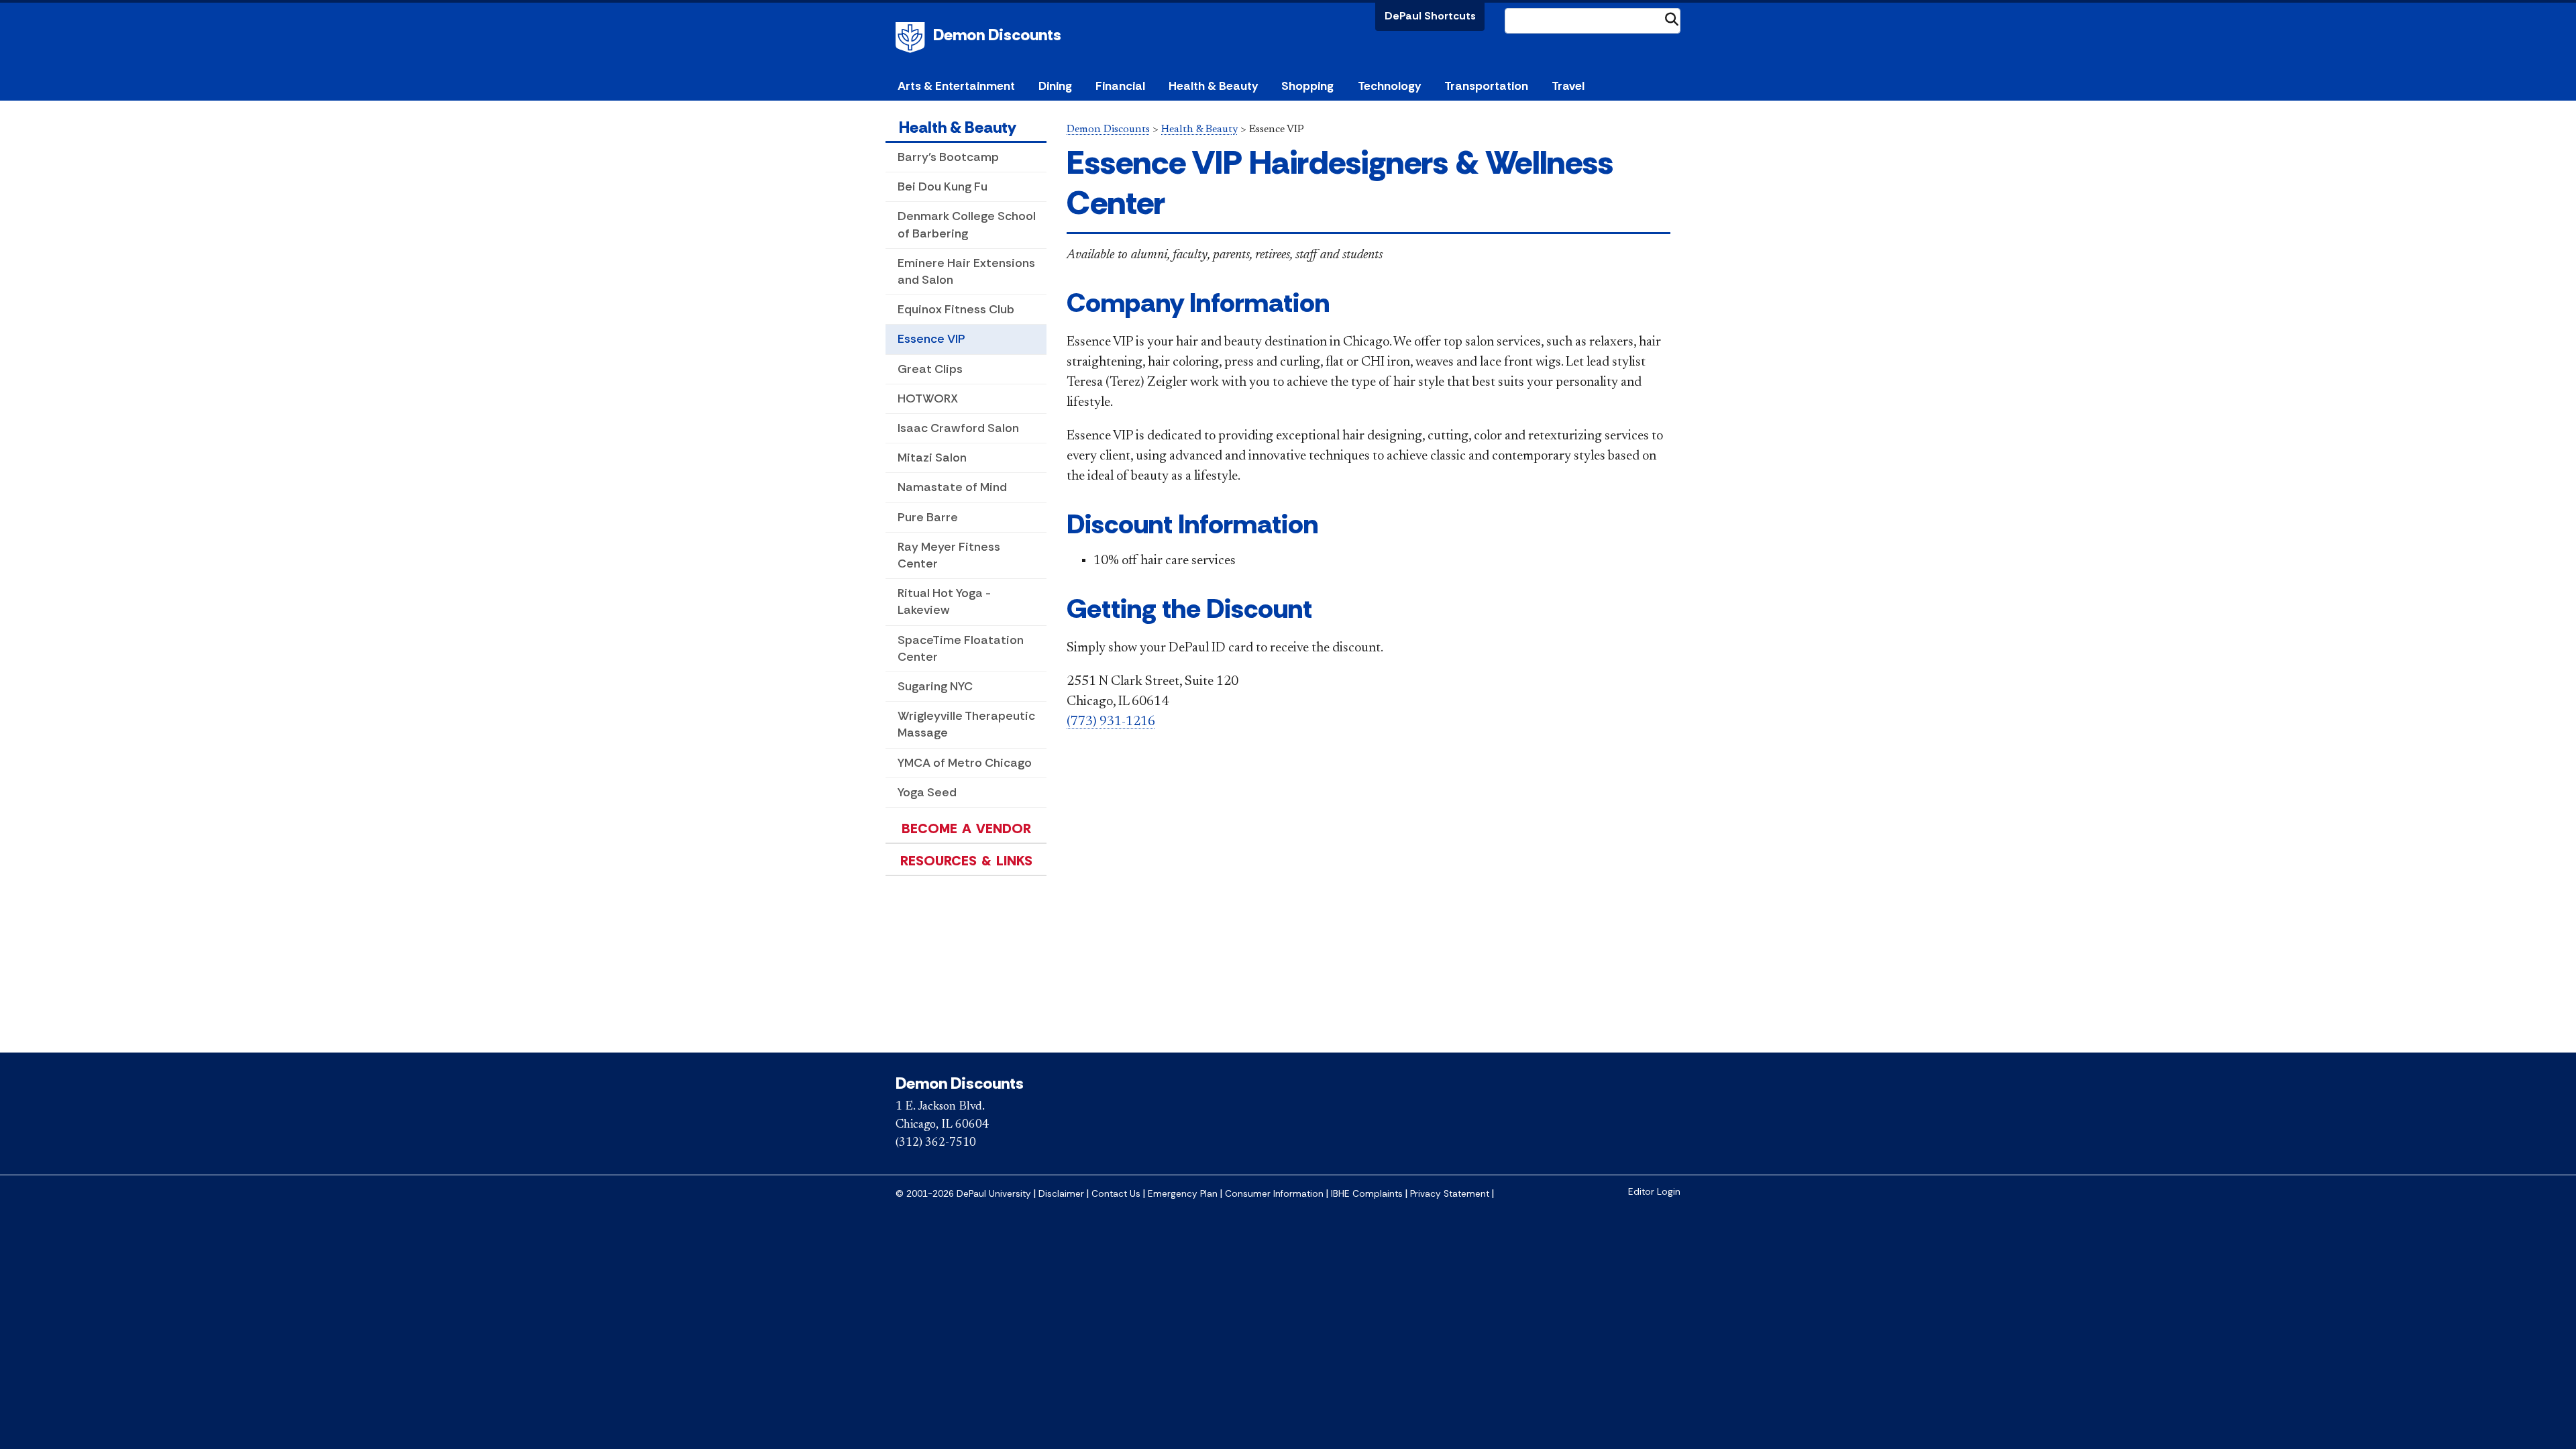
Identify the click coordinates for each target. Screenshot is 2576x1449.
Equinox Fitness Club (956, 309)
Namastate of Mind (952, 487)
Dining (1055, 86)
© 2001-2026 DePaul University (963, 1194)
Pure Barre (928, 517)
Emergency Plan (1183, 1194)
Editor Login (1654, 1192)
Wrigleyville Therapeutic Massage (966, 724)
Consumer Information (1274, 1194)
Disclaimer (1061, 1194)
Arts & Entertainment (956, 86)
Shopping (1307, 86)
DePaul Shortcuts (1430, 16)
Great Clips (930, 369)
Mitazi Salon (932, 458)
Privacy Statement (1450, 1194)
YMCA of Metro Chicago (965, 763)
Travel (1568, 86)
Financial (1120, 86)
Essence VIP (931, 339)
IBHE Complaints (1367, 1194)
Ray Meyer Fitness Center (949, 555)
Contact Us (1116, 1194)
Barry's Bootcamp (948, 157)
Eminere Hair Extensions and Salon (966, 271)
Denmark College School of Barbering (967, 224)
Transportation (1486, 86)
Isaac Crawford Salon (958, 428)
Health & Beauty (1213, 86)
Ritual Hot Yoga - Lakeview (944, 601)
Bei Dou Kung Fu (943, 186)
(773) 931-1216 (1111, 722)
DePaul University (912, 38)
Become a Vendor (966, 828)
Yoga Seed (927, 792)
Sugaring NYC (935, 686)
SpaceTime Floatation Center (961, 648)
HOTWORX (928, 398)
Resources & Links (966, 861)
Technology (1389, 86)
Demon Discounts (997, 35)
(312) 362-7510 (936, 1143)
